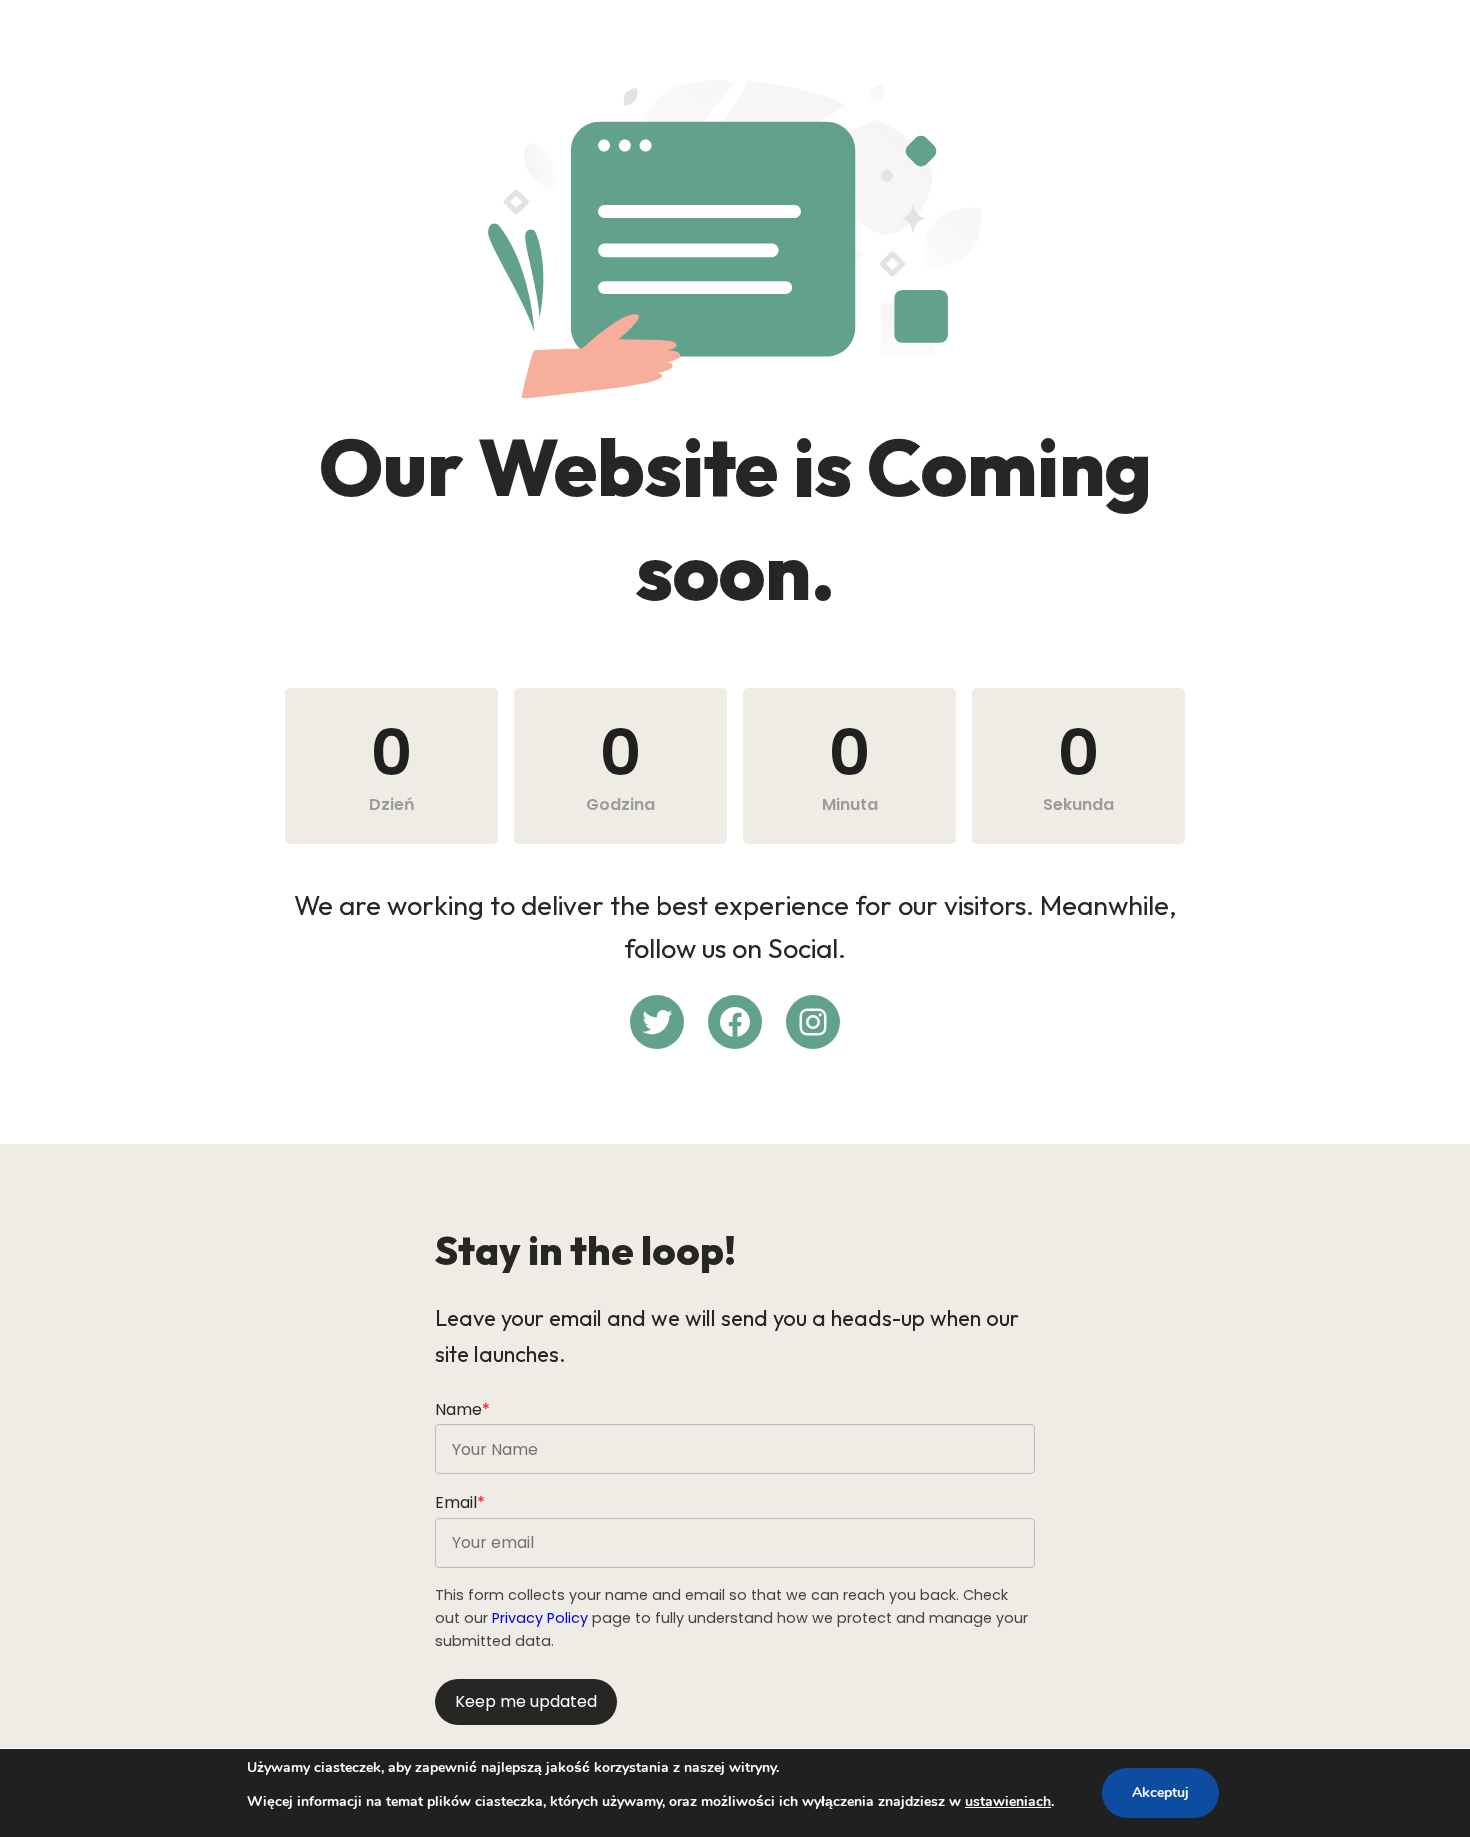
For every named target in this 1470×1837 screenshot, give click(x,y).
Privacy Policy (540, 1618)
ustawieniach (1008, 1801)
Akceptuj (1160, 1792)
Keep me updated (526, 1701)
